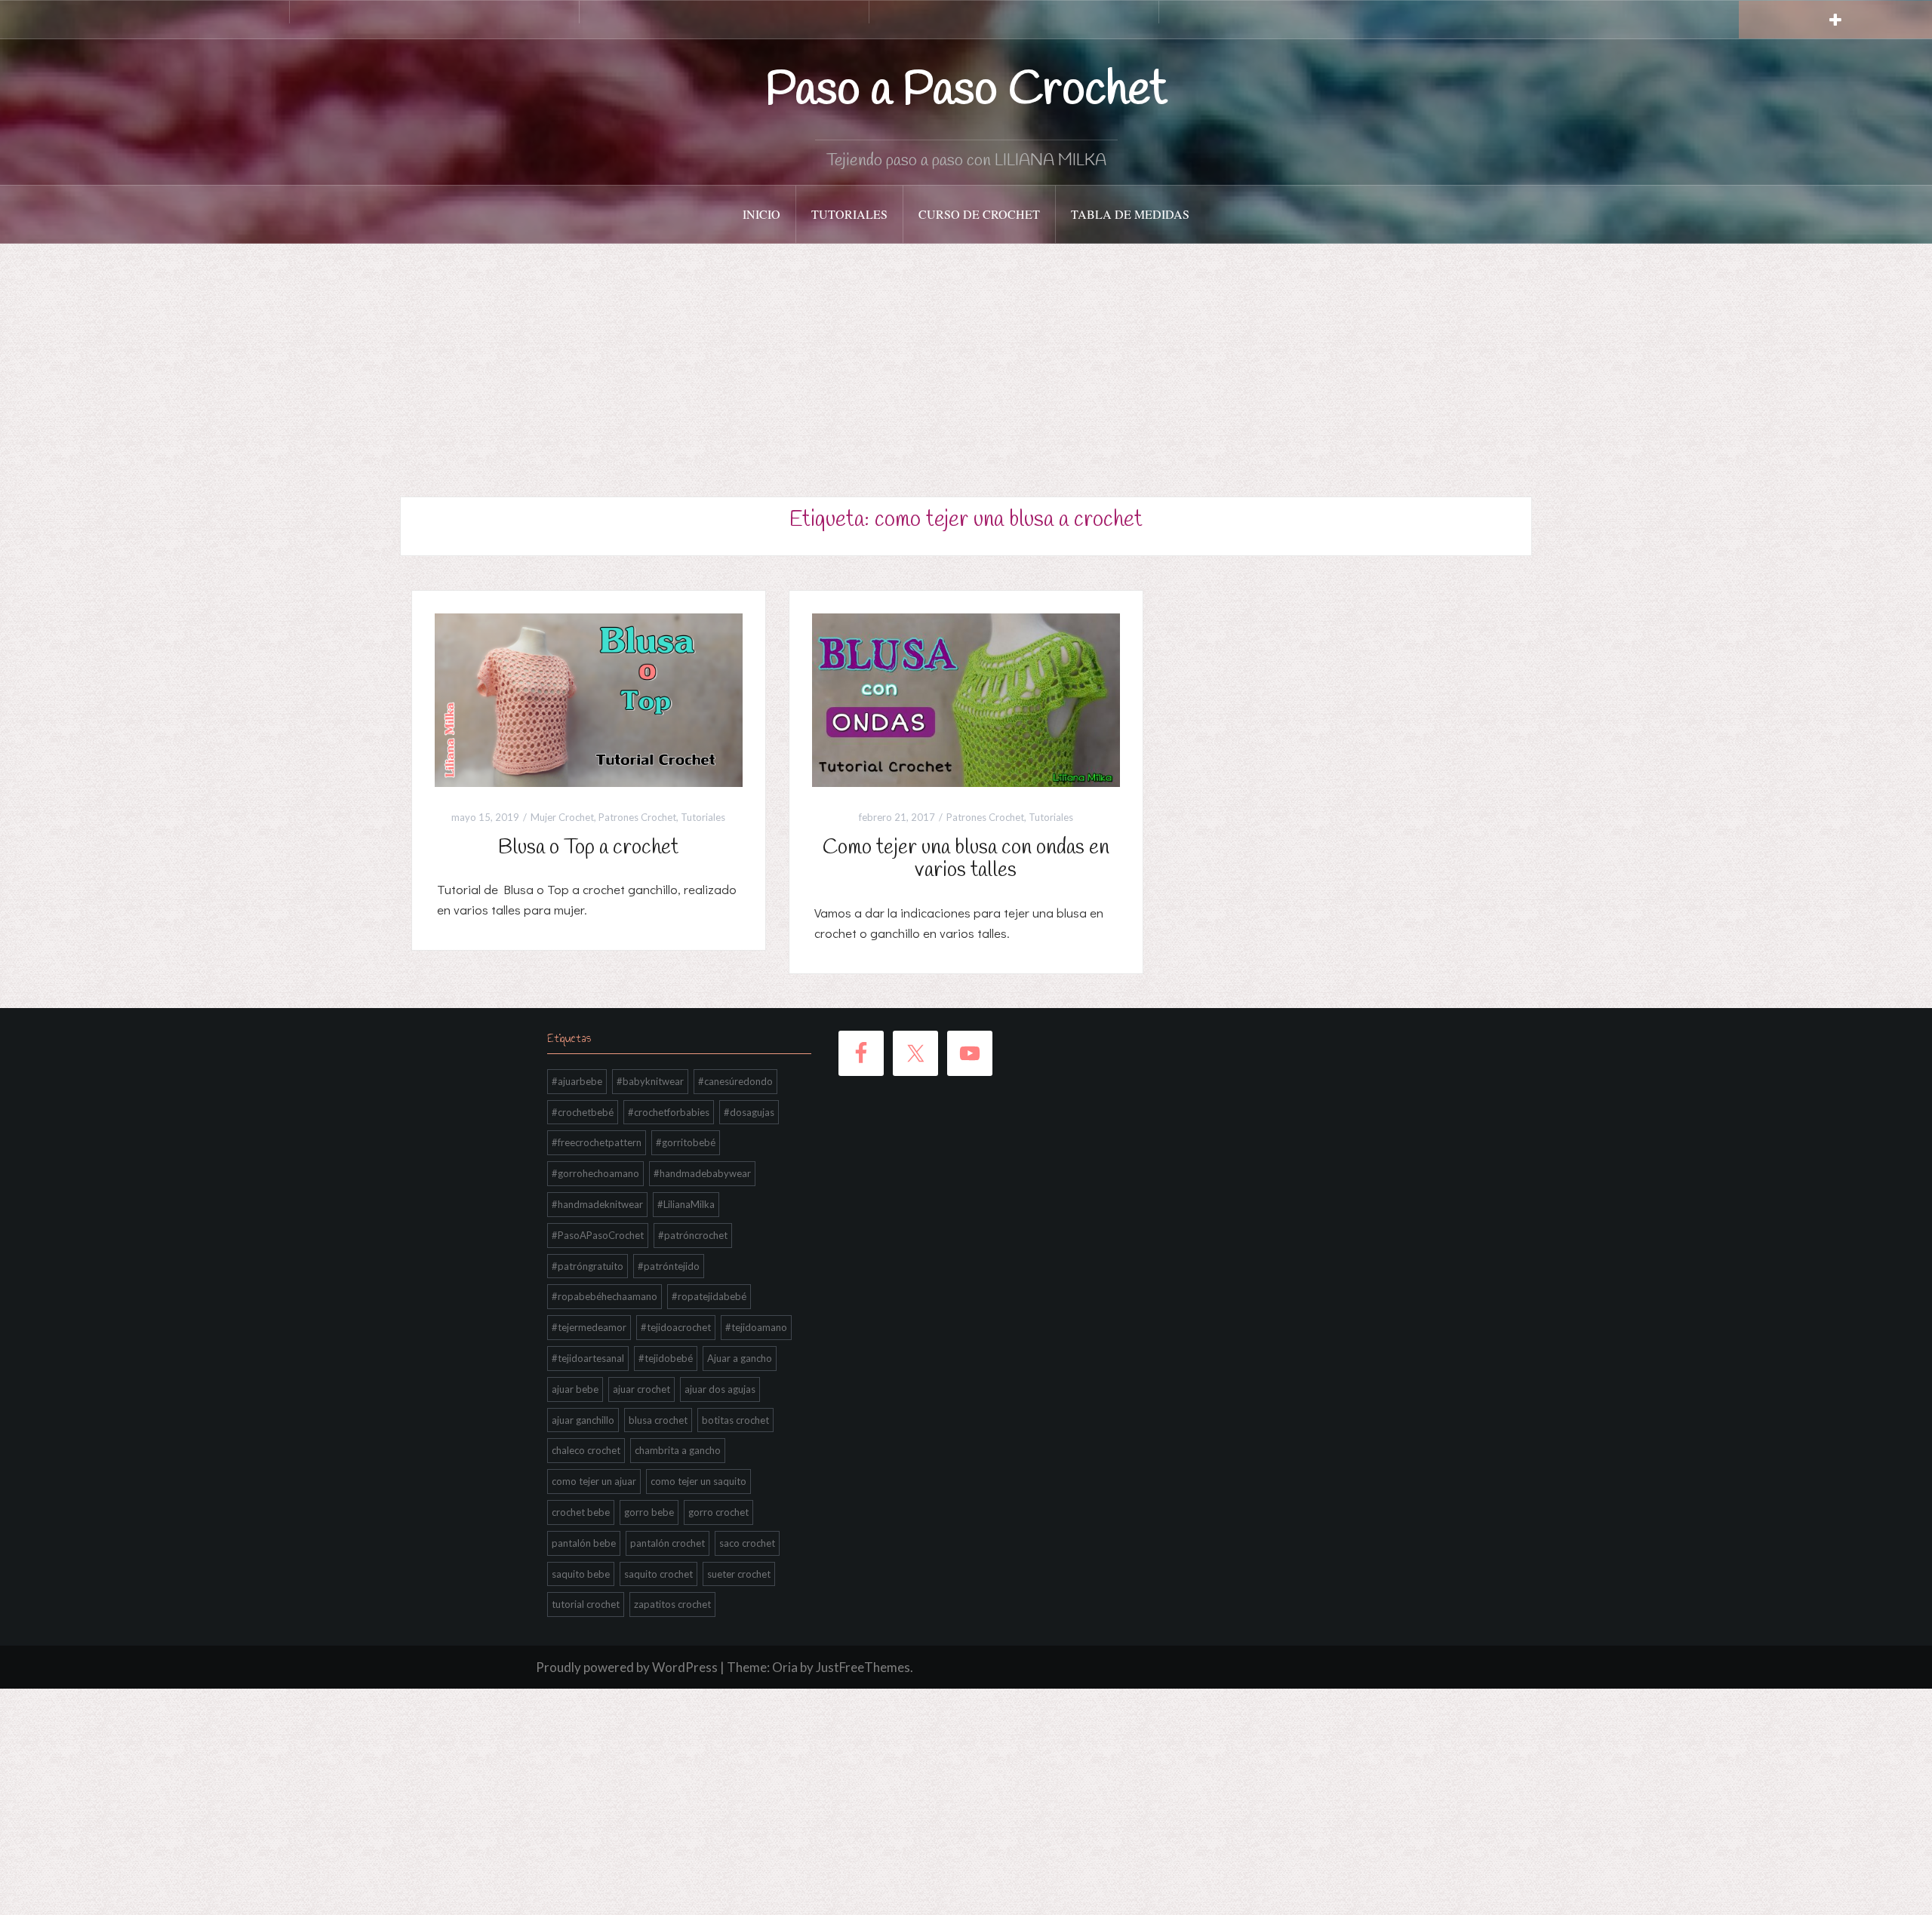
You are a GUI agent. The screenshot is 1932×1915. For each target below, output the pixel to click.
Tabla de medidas (1130, 214)
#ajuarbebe (577, 1081)
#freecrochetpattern (597, 1142)
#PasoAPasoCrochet (598, 1235)
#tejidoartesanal (588, 1358)
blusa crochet (658, 1420)
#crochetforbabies (669, 1112)
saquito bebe (581, 1574)
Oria (785, 1667)
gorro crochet (718, 1512)
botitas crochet (735, 1420)
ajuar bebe (575, 1389)
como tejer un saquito (698, 1481)
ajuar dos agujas (720, 1389)
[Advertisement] (966, 357)
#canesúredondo (735, 1081)
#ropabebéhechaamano (605, 1296)
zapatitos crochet (672, 1604)
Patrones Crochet (637, 817)
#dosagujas (749, 1112)
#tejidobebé (666, 1358)
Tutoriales (849, 214)
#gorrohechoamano (595, 1173)
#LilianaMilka (686, 1204)
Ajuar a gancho (740, 1358)
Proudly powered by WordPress (627, 1667)
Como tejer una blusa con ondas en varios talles (966, 859)
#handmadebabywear (702, 1173)
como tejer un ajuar (594, 1481)
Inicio (761, 214)
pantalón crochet (668, 1543)
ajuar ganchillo (583, 1420)
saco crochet (747, 1543)
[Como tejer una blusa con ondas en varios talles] (966, 698)
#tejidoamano (756, 1327)
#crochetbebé (583, 1112)
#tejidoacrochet (676, 1327)
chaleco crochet (586, 1450)
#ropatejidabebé (709, 1296)
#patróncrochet (693, 1235)
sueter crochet (739, 1574)
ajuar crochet (641, 1389)
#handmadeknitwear (597, 1204)
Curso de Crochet (979, 214)
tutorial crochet (586, 1604)
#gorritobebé (686, 1142)
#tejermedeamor (589, 1327)
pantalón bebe (584, 1543)
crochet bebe (581, 1512)
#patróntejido (669, 1266)
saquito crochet (658, 1574)
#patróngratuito (588, 1266)
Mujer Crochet (562, 817)
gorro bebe (649, 1512)
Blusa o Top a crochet (588, 848)
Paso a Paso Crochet (966, 91)
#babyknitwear (650, 1081)
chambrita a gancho (678, 1450)
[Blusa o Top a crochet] (589, 698)
